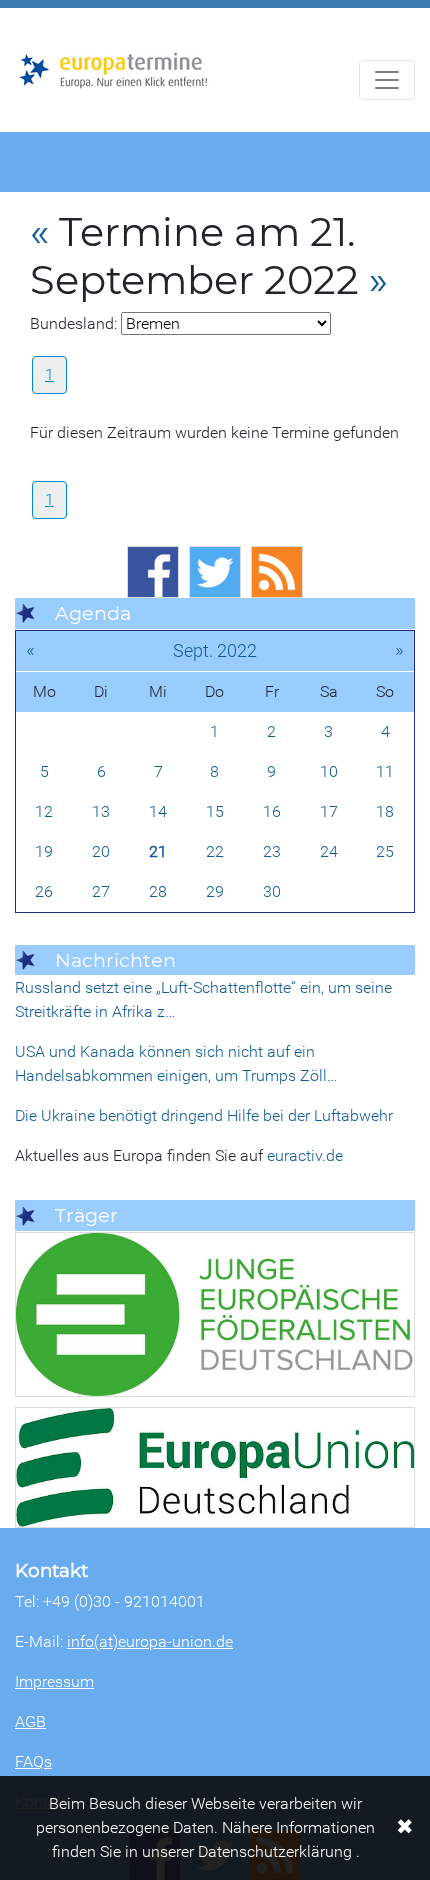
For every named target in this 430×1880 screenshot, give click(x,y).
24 (329, 851)
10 (329, 771)
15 (215, 811)
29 (215, 891)
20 (101, 851)
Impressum (54, 1681)
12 (44, 811)
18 (385, 811)
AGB (30, 1721)
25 (385, 851)
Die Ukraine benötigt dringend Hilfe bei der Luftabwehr (204, 1115)
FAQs (33, 1761)
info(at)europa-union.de (150, 1641)
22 (215, 851)
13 (101, 811)
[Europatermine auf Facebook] (153, 572)
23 (272, 851)
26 (44, 891)
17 (329, 811)
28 (158, 891)
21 (158, 851)
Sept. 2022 (215, 650)
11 (385, 771)
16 (272, 811)
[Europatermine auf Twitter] (215, 572)
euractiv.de (305, 1155)
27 (101, 891)
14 (158, 811)
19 (44, 851)
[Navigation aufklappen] (387, 80)
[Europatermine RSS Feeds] (277, 572)
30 (272, 891)
